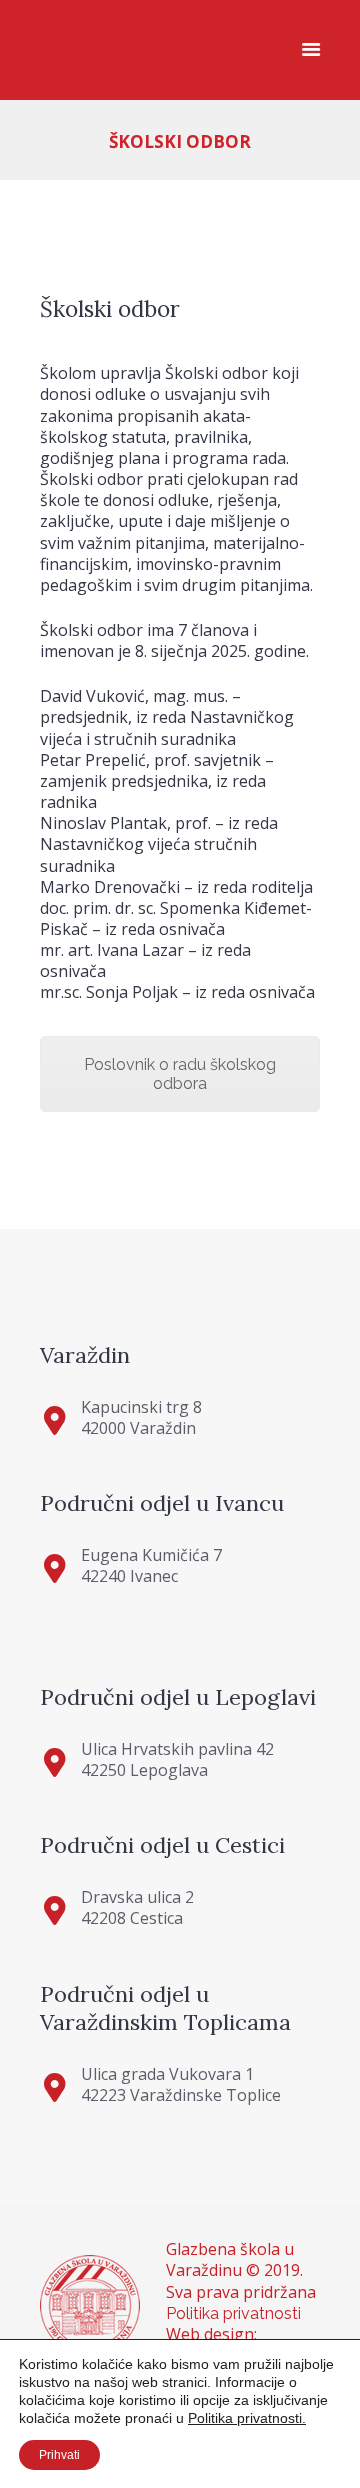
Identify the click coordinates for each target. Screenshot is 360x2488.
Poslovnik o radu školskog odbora (180, 1074)
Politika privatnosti (233, 2313)
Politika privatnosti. (247, 2418)
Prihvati (59, 2455)
